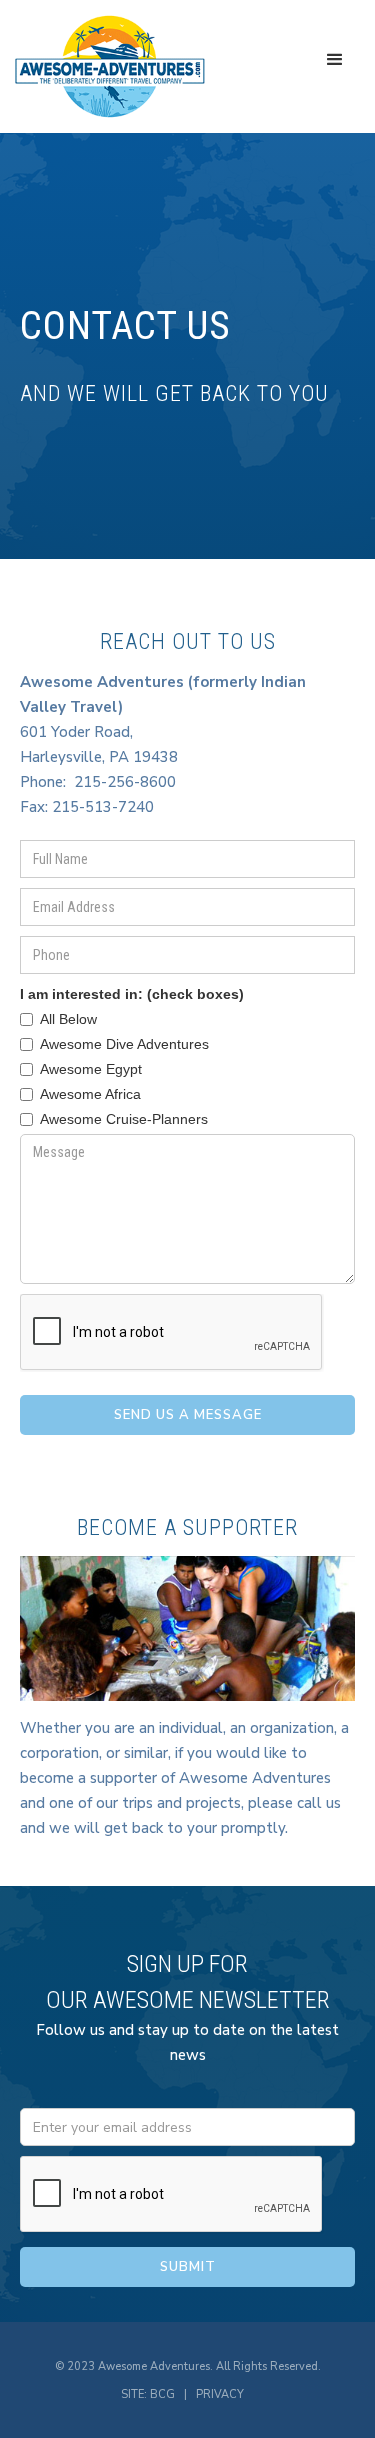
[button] (335, 60)
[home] (110, 66)
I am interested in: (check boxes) (132, 994)
